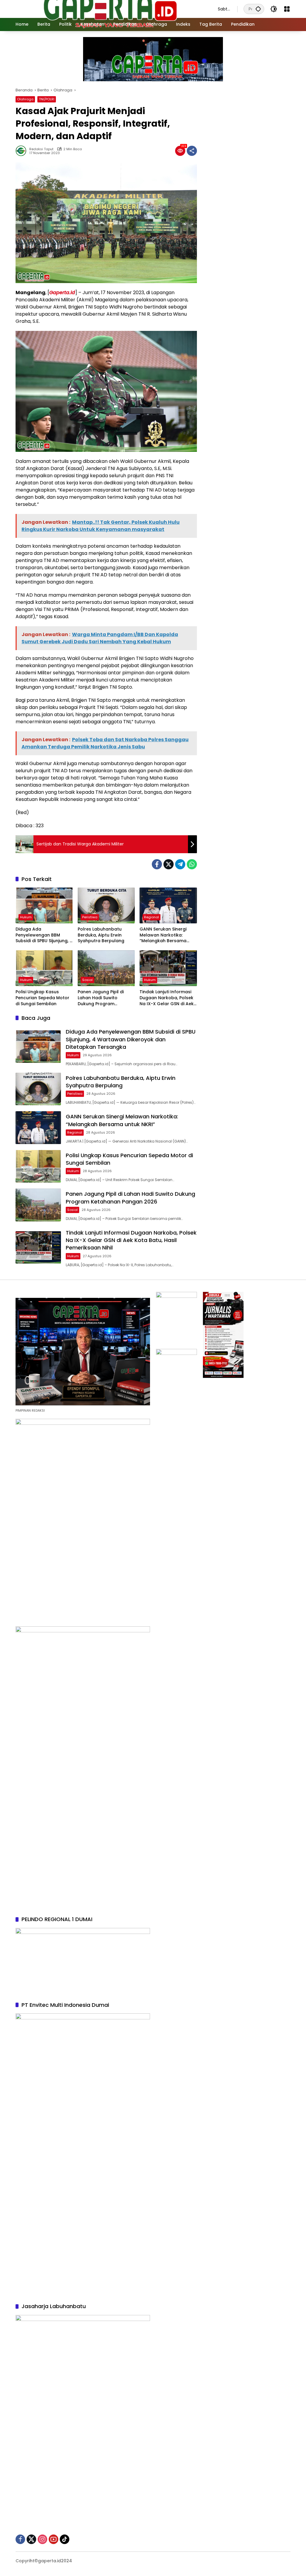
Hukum (26, 917)
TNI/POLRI (47, 99)
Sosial (87, 980)
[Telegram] (180, 864)
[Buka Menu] (287, 9)
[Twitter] (169, 864)
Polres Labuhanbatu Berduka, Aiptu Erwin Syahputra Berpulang (101, 935)
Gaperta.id (62, 293)
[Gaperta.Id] (111, 9)
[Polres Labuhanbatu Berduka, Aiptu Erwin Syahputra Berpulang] (106, 905)
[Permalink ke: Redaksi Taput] (22, 151)
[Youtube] (53, 2539)
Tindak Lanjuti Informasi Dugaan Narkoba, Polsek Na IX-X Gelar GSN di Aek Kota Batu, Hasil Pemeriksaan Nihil (167, 998)
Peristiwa (90, 917)
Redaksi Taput (41, 149)
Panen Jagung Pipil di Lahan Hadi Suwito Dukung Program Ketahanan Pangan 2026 (105, 998)
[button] (258, 9)
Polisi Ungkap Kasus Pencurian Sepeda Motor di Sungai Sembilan (42, 998)
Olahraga (25, 99)
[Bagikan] (192, 151)
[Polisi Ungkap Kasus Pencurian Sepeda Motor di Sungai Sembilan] (44, 968)
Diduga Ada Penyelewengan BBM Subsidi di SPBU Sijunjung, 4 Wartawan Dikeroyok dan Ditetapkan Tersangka (44, 935)
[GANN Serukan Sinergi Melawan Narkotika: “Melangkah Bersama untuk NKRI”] (168, 905)
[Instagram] (42, 2539)
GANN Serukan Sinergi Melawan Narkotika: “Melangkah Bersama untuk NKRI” (163, 935)
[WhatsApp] (192, 864)
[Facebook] (157, 864)
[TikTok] (65, 2539)
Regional (152, 917)
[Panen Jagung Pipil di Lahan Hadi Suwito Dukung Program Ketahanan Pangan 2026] (106, 968)
